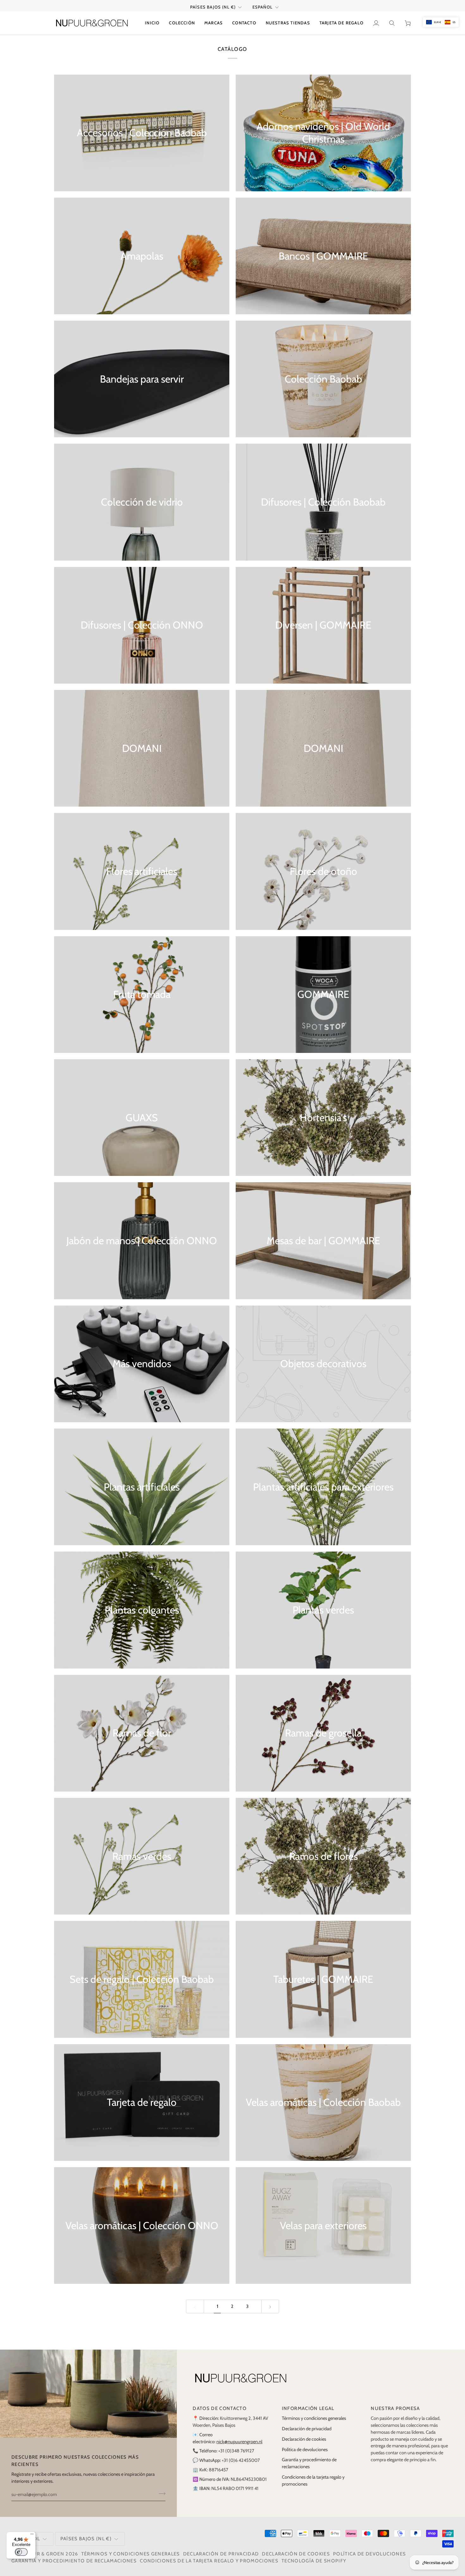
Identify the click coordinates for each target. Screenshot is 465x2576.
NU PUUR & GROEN (40, 2554)
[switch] (21, 2552)
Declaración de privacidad (307, 2429)
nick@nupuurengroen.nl (239, 2442)
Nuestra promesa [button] (395, 2408)
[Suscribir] (160, 2494)
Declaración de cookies (304, 2439)
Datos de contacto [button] (220, 2408)
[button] (182, 23)
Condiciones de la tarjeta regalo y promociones (209, 2561)
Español (263, 7)
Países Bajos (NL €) (213, 7)
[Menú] (32, 2536)
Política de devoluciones (305, 2450)
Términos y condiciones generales (314, 2418)
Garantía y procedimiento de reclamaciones (74, 2561)
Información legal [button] (308, 2408)
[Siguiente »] (270, 2306)
